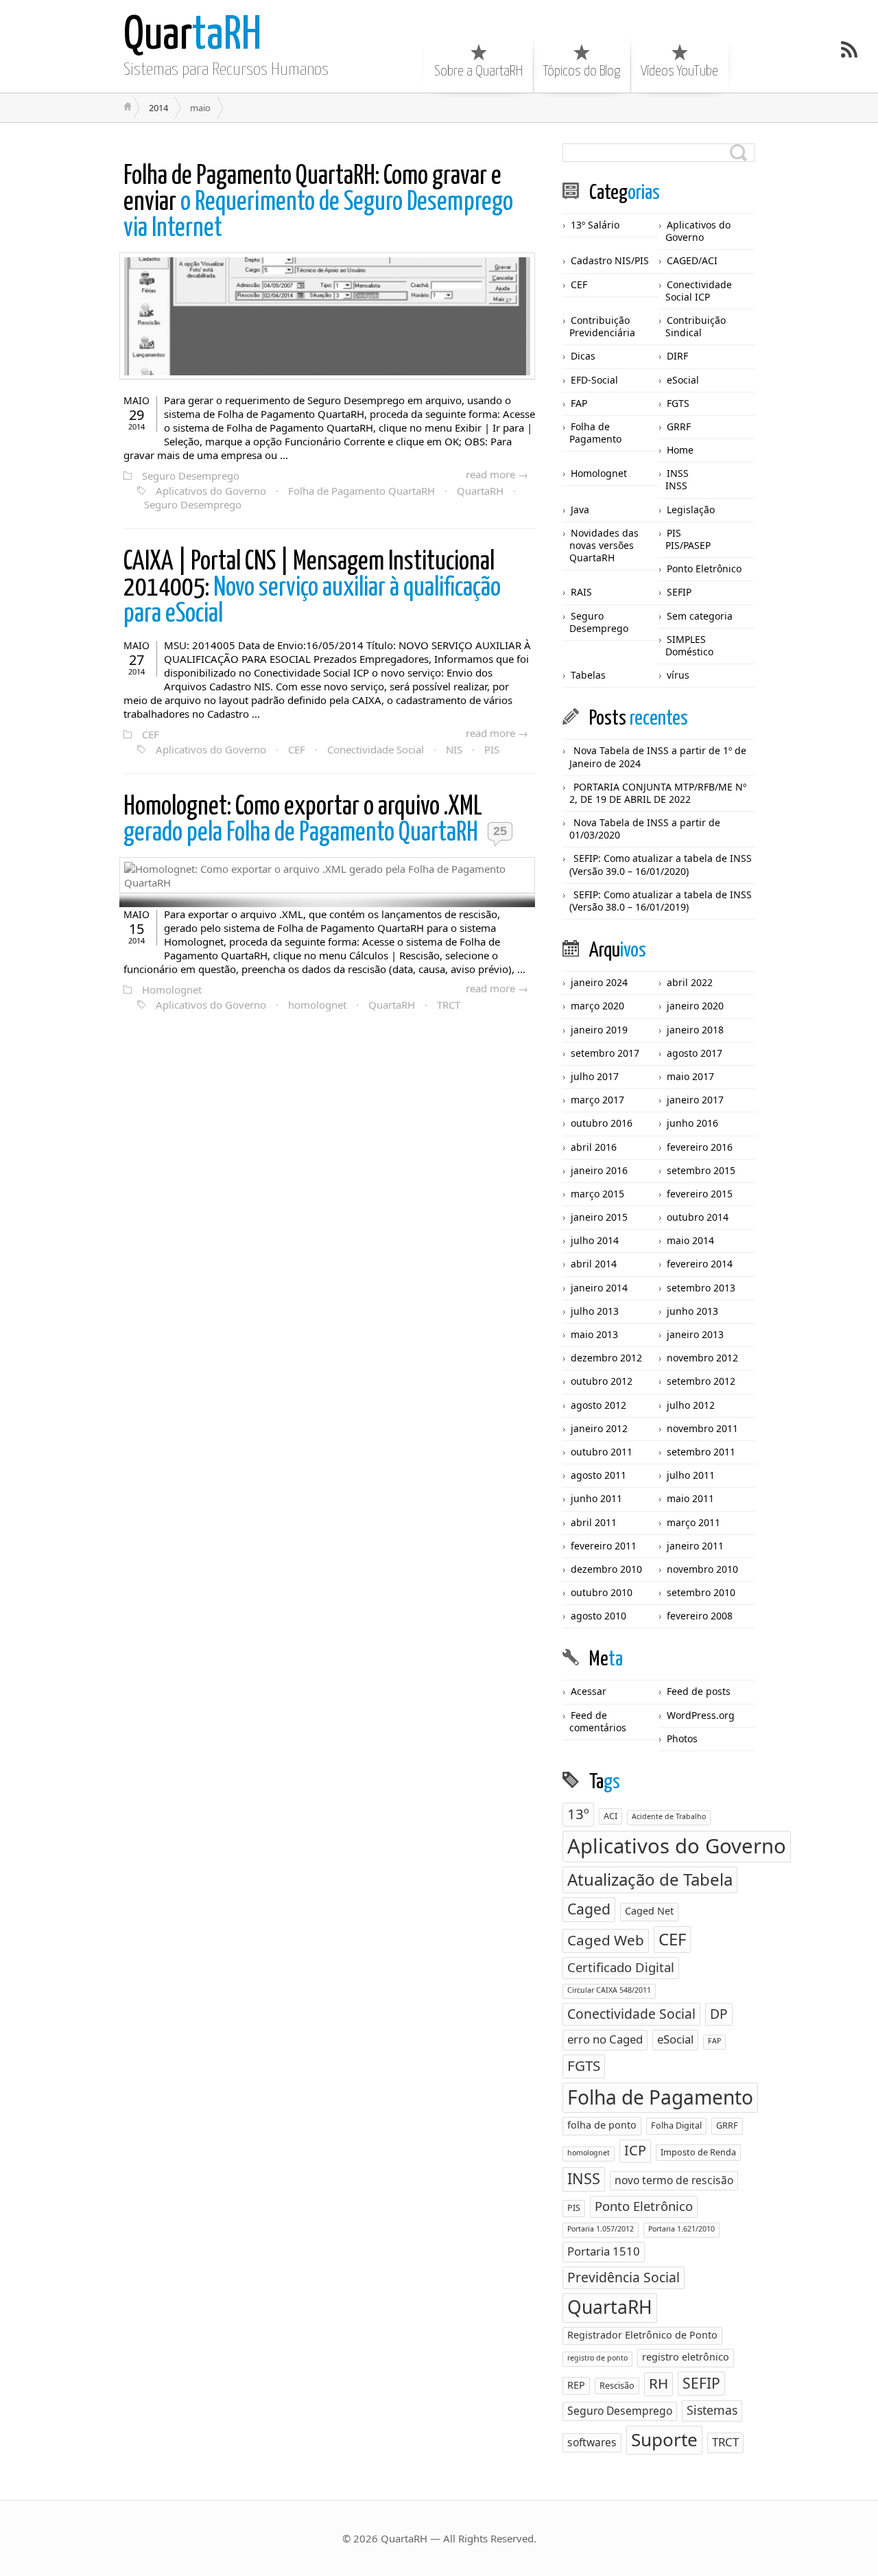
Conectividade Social (376, 749)
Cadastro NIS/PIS (610, 260)
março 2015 (597, 1194)
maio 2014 (690, 1240)
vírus (678, 675)
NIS (454, 749)
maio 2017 (690, 1076)
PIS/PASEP (688, 545)
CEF (151, 734)
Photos (682, 1738)
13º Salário (595, 225)
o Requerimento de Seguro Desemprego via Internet (318, 203)
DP (719, 2014)
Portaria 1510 (604, 2251)
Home (680, 450)
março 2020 (597, 1006)
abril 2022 (690, 982)
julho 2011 (691, 1475)
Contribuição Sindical (696, 326)
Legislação (691, 510)
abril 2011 (594, 1522)
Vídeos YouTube (679, 71)
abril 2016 (594, 1147)
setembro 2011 (701, 1452)
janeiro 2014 (599, 1288)
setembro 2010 (701, 1592)
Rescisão (617, 2385)
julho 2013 (595, 1311)
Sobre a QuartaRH (478, 71)
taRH (192, 36)
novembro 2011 (702, 1428)
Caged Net (649, 1911)
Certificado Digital (621, 1967)
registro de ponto (597, 2358)
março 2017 (597, 1100)
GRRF (679, 426)
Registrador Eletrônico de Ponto (642, 2335)
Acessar (589, 1691)
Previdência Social (624, 2277)
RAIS (581, 592)
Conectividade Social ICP (699, 291)
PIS (492, 749)
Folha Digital (676, 2125)
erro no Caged (605, 2039)
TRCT (449, 1005)
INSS (678, 473)
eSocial (683, 380)
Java (580, 510)
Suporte (664, 2439)
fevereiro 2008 (700, 1616)
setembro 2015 (701, 1170)
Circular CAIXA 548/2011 (609, 1990)
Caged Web (606, 1940)
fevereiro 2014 (700, 1264)
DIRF (677, 356)
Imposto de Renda (698, 2152)
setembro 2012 (701, 1381)
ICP (635, 2150)
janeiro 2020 (695, 1006)
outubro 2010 (602, 1592)
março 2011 (693, 1522)
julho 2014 (595, 1240)
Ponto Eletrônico (704, 569)
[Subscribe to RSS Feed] (849, 49)
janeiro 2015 (599, 1217)
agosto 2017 (695, 1053)
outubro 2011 (602, 1452)
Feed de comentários (598, 1721)
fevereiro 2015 (700, 1194)
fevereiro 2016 (700, 1147)
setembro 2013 (701, 1288)
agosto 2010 (598, 1616)
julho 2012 (691, 1405)
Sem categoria (700, 616)
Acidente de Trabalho (669, 1816)
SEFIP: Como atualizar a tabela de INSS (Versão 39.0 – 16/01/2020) (661, 864)
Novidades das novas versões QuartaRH (604, 545)
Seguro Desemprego (191, 476)
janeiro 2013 (695, 1334)
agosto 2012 (598, 1405)
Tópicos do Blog (582, 71)
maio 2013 (594, 1334)
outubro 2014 (698, 1217)
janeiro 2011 (695, 1546)
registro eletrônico (686, 2357)
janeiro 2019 (599, 1030)
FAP (579, 403)
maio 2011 (690, 1498)
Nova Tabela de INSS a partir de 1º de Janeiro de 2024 (658, 757)
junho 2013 (692, 1311)
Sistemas (712, 2410)
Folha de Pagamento (595, 433)
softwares (592, 2442)
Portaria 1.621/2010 (681, 2229)
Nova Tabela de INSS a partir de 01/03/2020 (645, 829)
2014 (158, 108)
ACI (610, 1816)
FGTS (678, 403)
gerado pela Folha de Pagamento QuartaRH (303, 820)
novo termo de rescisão (674, 2180)
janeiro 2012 (599, 1428)
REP (576, 2385)
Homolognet (172, 990)
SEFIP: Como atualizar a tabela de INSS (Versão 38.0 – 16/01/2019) (661, 901)
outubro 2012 (602, 1381)
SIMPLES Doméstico (689, 645)
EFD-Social (594, 380)
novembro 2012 (702, 1358)
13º (578, 1814)
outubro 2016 (602, 1123)
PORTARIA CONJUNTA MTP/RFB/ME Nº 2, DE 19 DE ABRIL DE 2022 (658, 793)
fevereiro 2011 (604, 1546)
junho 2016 (692, 1123)
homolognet (317, 1005)
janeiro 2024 (599, 982)
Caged (589, 1909)
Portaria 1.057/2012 (601, 2229)
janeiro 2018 (695, 1030)
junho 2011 (596, 1498)
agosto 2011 (598, 1475)
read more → (497, 474)
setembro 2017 (605, 1053)
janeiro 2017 (695, 1100)
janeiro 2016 (599, 1170)
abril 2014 (594, 1264)
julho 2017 (595, 1076)
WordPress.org (701, 1715)
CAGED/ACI (692, 260)
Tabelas (588, 675)
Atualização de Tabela (650, 1879)
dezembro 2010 (606, 1569)
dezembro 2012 (606, 1358)
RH (658, 2383)
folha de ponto (602, 2125)
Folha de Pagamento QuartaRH (361, 491)
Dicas (583, 356)
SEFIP (679, 592)
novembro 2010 (702, 1569)
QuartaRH (480, 491)
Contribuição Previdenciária (602, 326)
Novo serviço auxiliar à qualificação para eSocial (312, 588)
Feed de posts (699, 1691)
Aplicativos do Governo (211, 491)
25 (500, 831)
